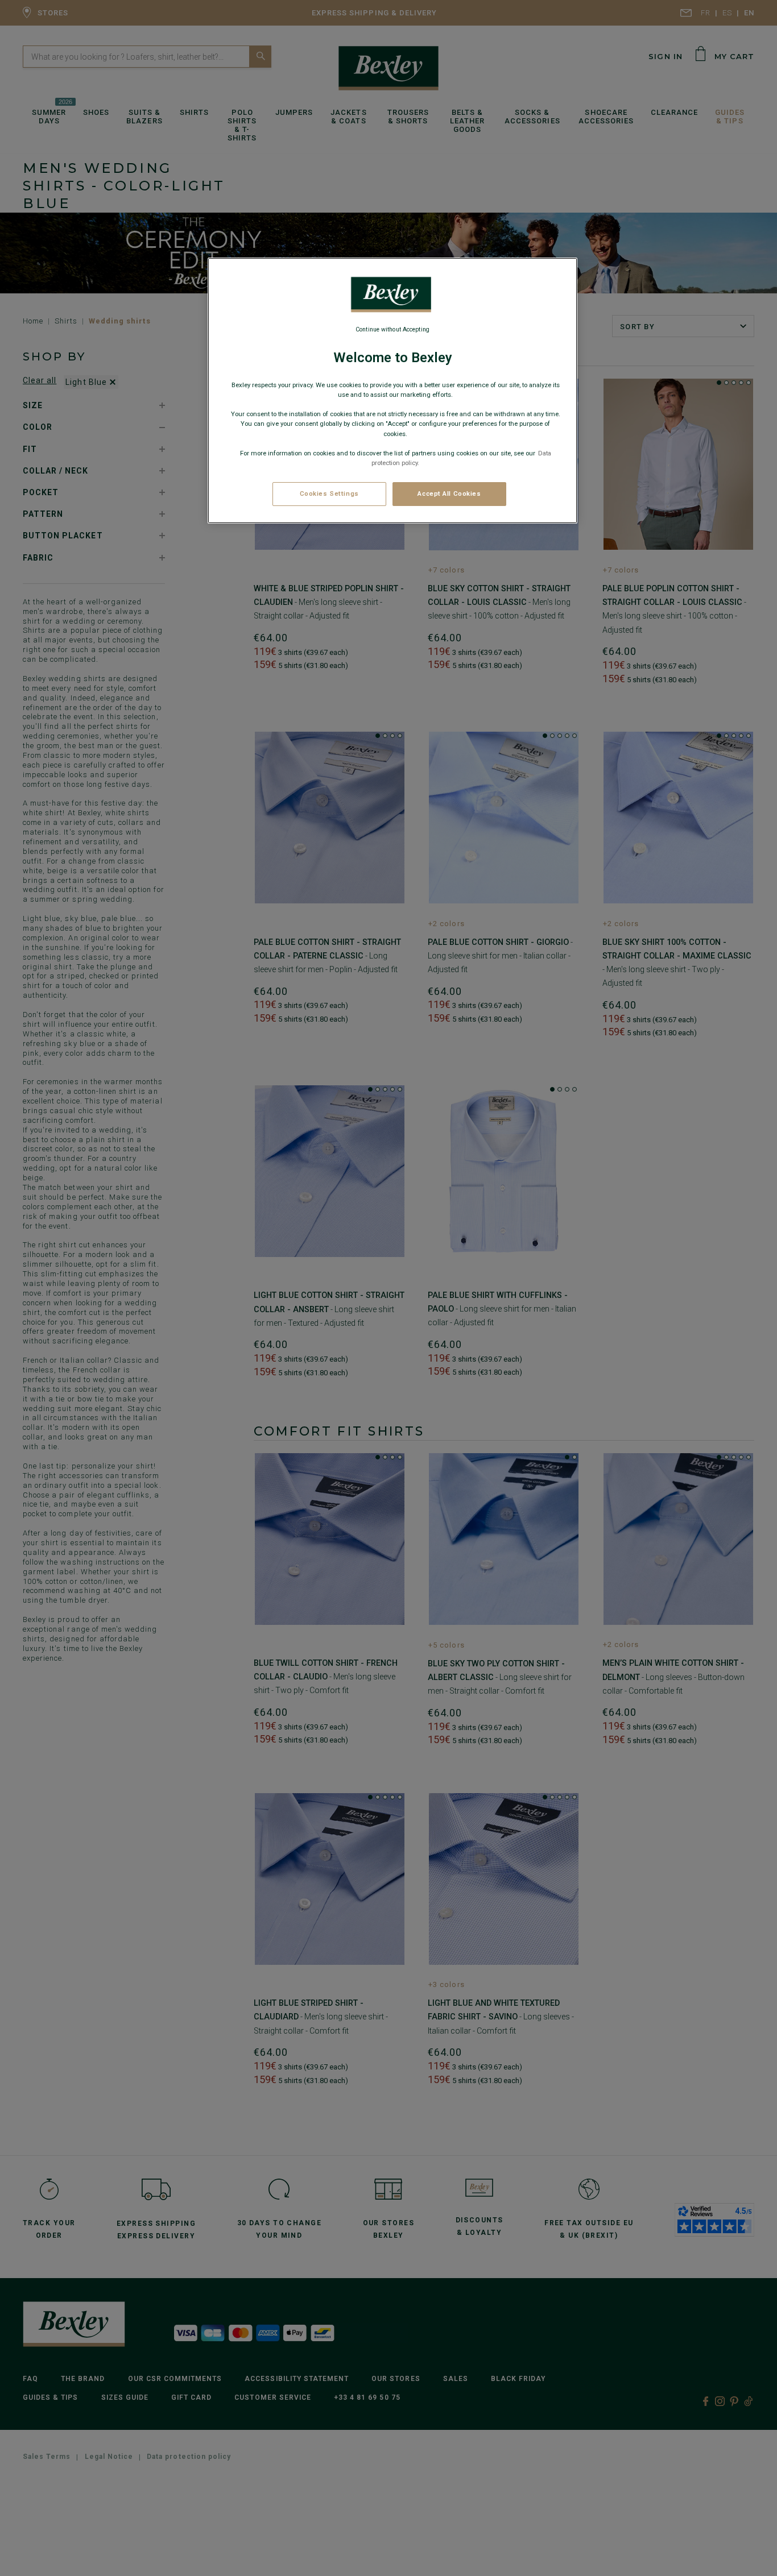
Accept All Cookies (449, 493)
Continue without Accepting (392, 329)
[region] (392, 391)
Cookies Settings (329, 493)
